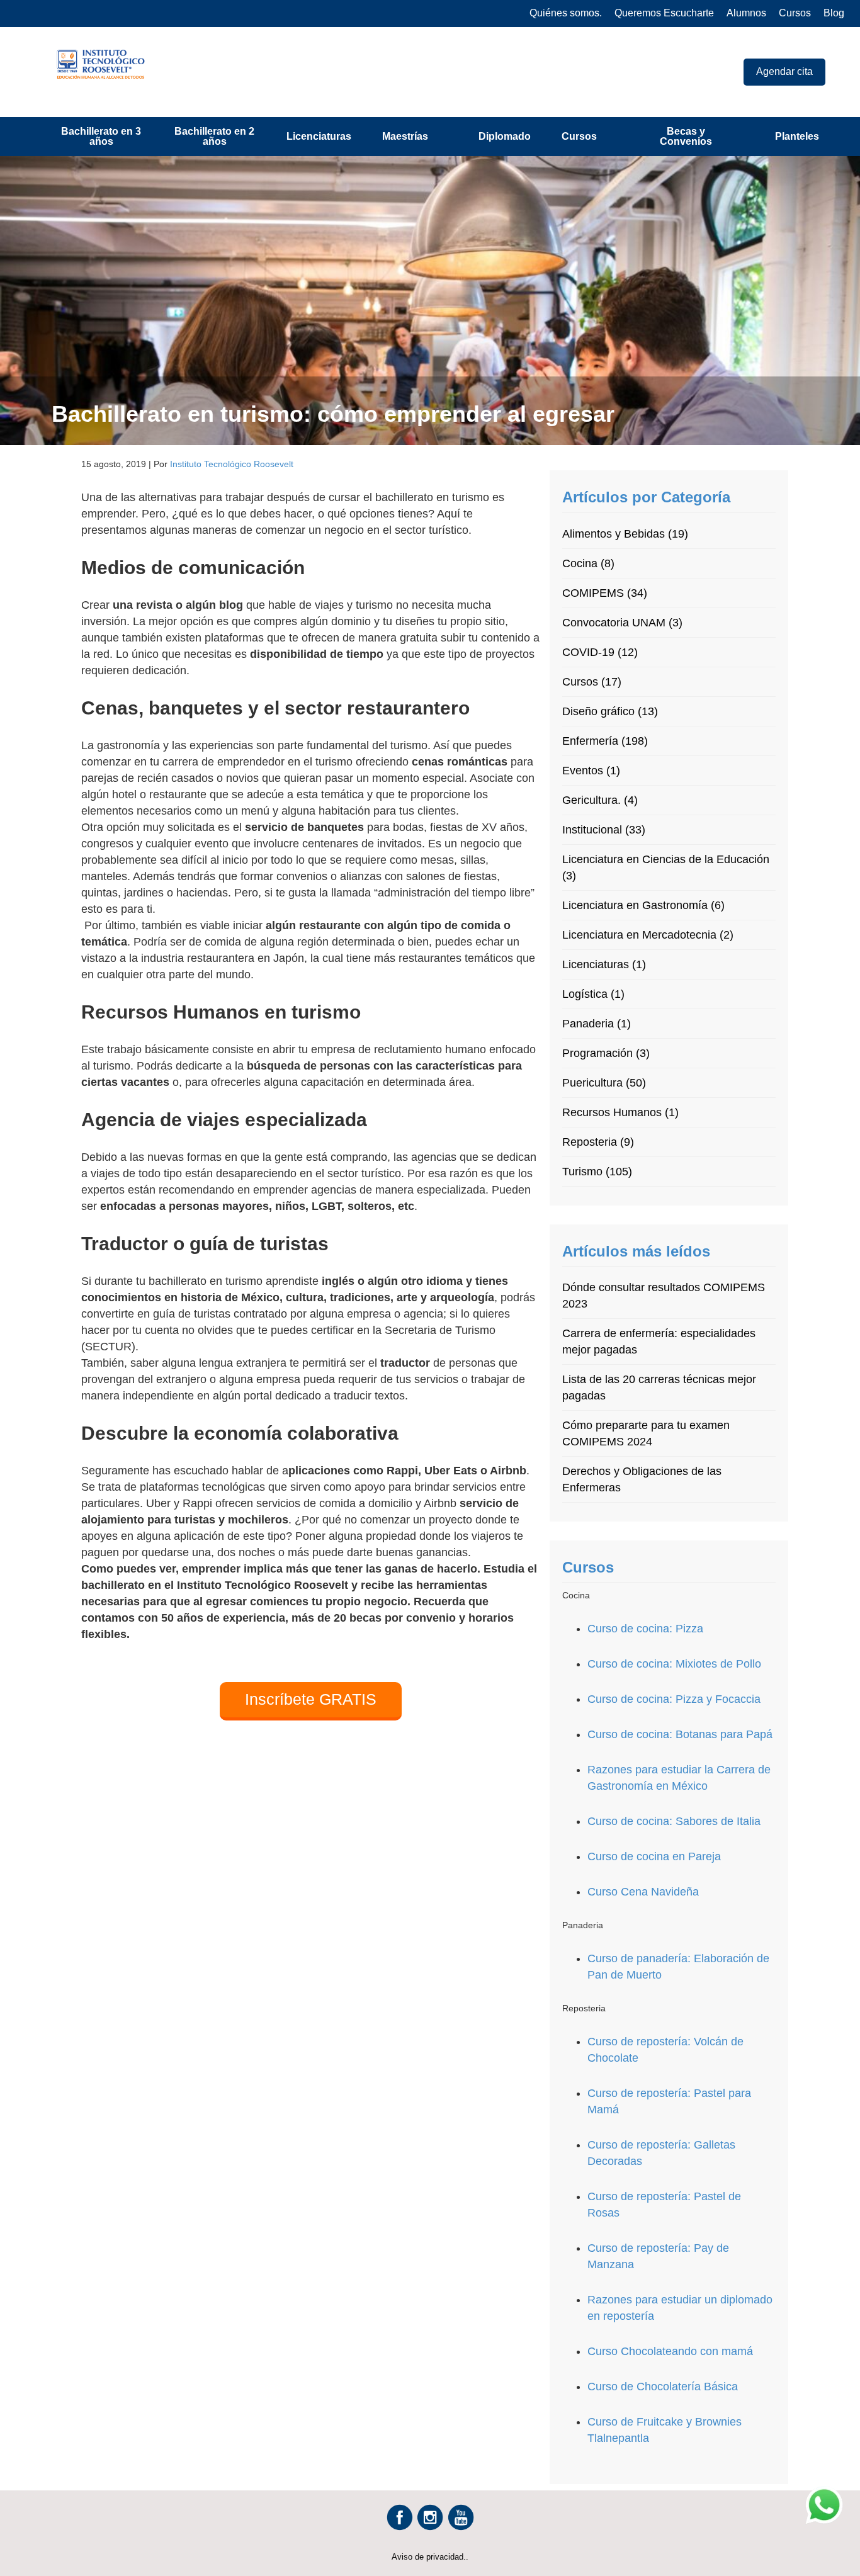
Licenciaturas (319, 136)
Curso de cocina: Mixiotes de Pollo (674, 1664)
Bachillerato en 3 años (101, 136)
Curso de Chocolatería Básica (663, 2387)
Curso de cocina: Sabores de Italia (674, 1821)
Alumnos (746, 13)
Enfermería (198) (605, 741)
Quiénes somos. (566, 13)
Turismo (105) (597, 1172)
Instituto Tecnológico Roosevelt (232, 464)
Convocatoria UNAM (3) (622, 623)
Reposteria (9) (598, 1142)
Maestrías (405, 136)
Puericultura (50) (604, 1083)
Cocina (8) (588, 563)
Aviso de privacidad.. (430, 2557)
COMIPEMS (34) (605, 593)
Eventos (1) (591, 771)
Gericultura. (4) (600, 800)
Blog (834, 13)
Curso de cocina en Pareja (654, 1856)
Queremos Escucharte (664, 13)
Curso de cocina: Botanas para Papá (680, 1734)
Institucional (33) (604, 830)
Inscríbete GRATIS (311, 1699)
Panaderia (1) (597, 1024)
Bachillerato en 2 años (214, 136)
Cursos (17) (592, 682)
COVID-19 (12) (600, 652)
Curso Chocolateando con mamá (670, 2351)
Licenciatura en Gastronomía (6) (643, 905)
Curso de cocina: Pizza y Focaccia (674, 1699)
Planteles (797, 136)
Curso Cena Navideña (643, 1892)
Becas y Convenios (686, 136)
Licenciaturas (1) (604, 964)
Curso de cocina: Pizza (645, 1629)
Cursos (795, 13)
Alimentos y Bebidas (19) (625, 534)
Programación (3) (606, 1053)
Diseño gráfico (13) (610, 711)
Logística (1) (593, 994)
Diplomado (505, 136)
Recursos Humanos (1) (620, 1112)
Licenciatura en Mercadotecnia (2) (648, 935)
